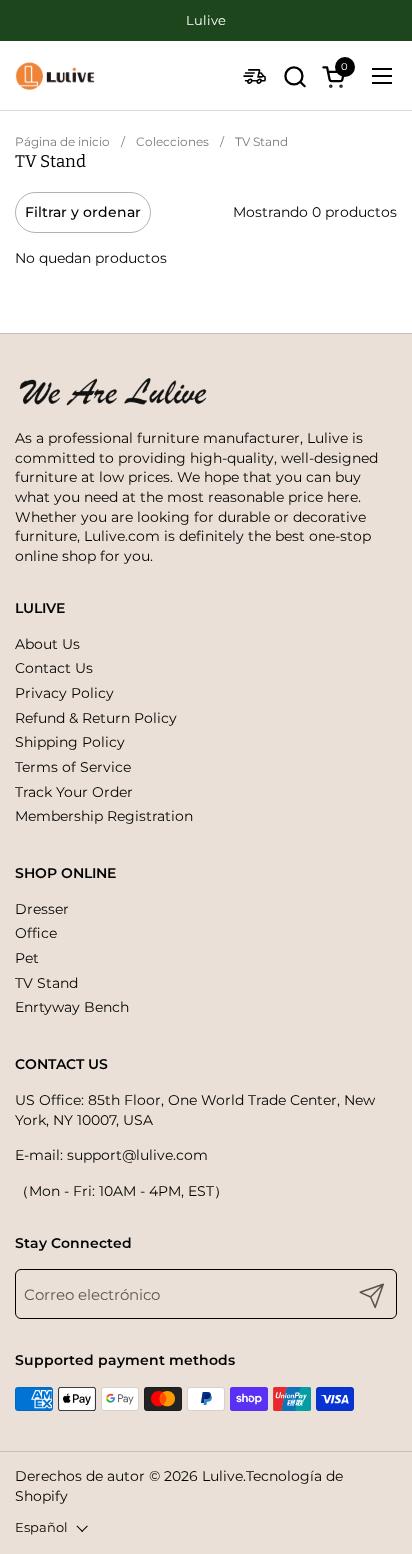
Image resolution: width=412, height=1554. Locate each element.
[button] (294, 76)
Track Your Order (74, 792)
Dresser (42, 909)
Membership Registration (104, 816)
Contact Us (54, 668)
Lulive (222, 1476)
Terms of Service (73, 767)
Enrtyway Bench (72, 1007)
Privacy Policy (64, 693)
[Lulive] (55, 76)
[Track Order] (254, 76)
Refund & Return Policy (96, 718)
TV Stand (46, 983)
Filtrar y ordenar (83, 212)
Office (36, 933)
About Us (47, 644)
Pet (27, 958)
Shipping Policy (70, 742)
